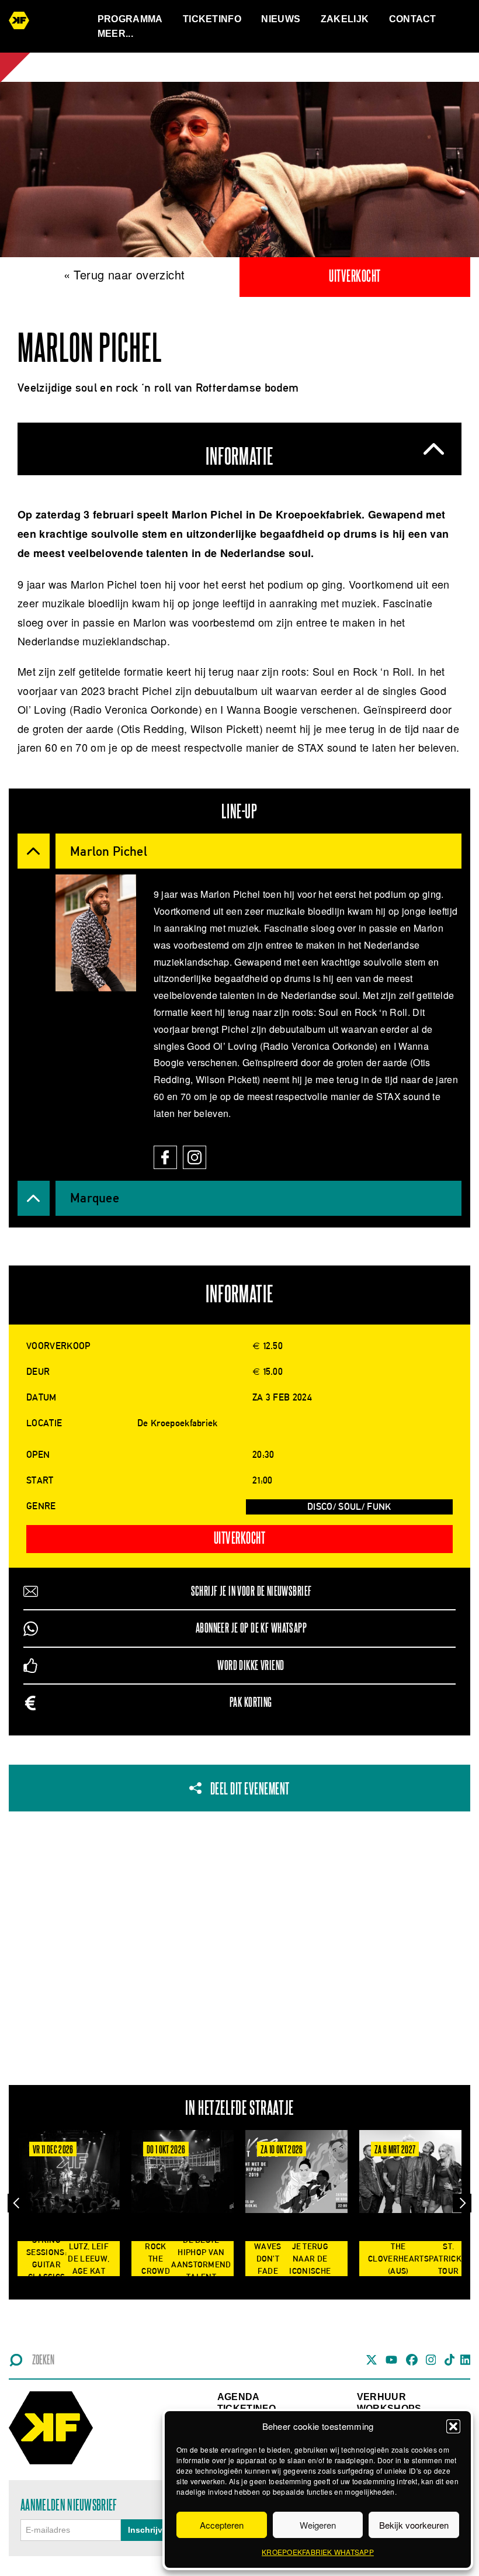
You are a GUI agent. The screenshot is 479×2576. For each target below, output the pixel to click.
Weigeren (318, 2525)
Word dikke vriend (251, 1666)
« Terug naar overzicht (124, 274)
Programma (130, 19)
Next (462, 2203)
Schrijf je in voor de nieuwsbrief (251, 1591)
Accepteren (222, 2525)
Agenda (239, 2397)
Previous (17, 2203)
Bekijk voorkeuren (414, 2525)
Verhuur (381, 2397)
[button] (453, 2426)
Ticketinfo (212, 19)
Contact (413, 19)
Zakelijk (345, 19)
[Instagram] (197, 1152)
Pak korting (251, 1702)
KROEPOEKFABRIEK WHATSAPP (318, 2552)
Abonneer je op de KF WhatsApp (251, 1628)
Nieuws (281, 19)
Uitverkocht (355, 277)
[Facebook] (168, 1152)
